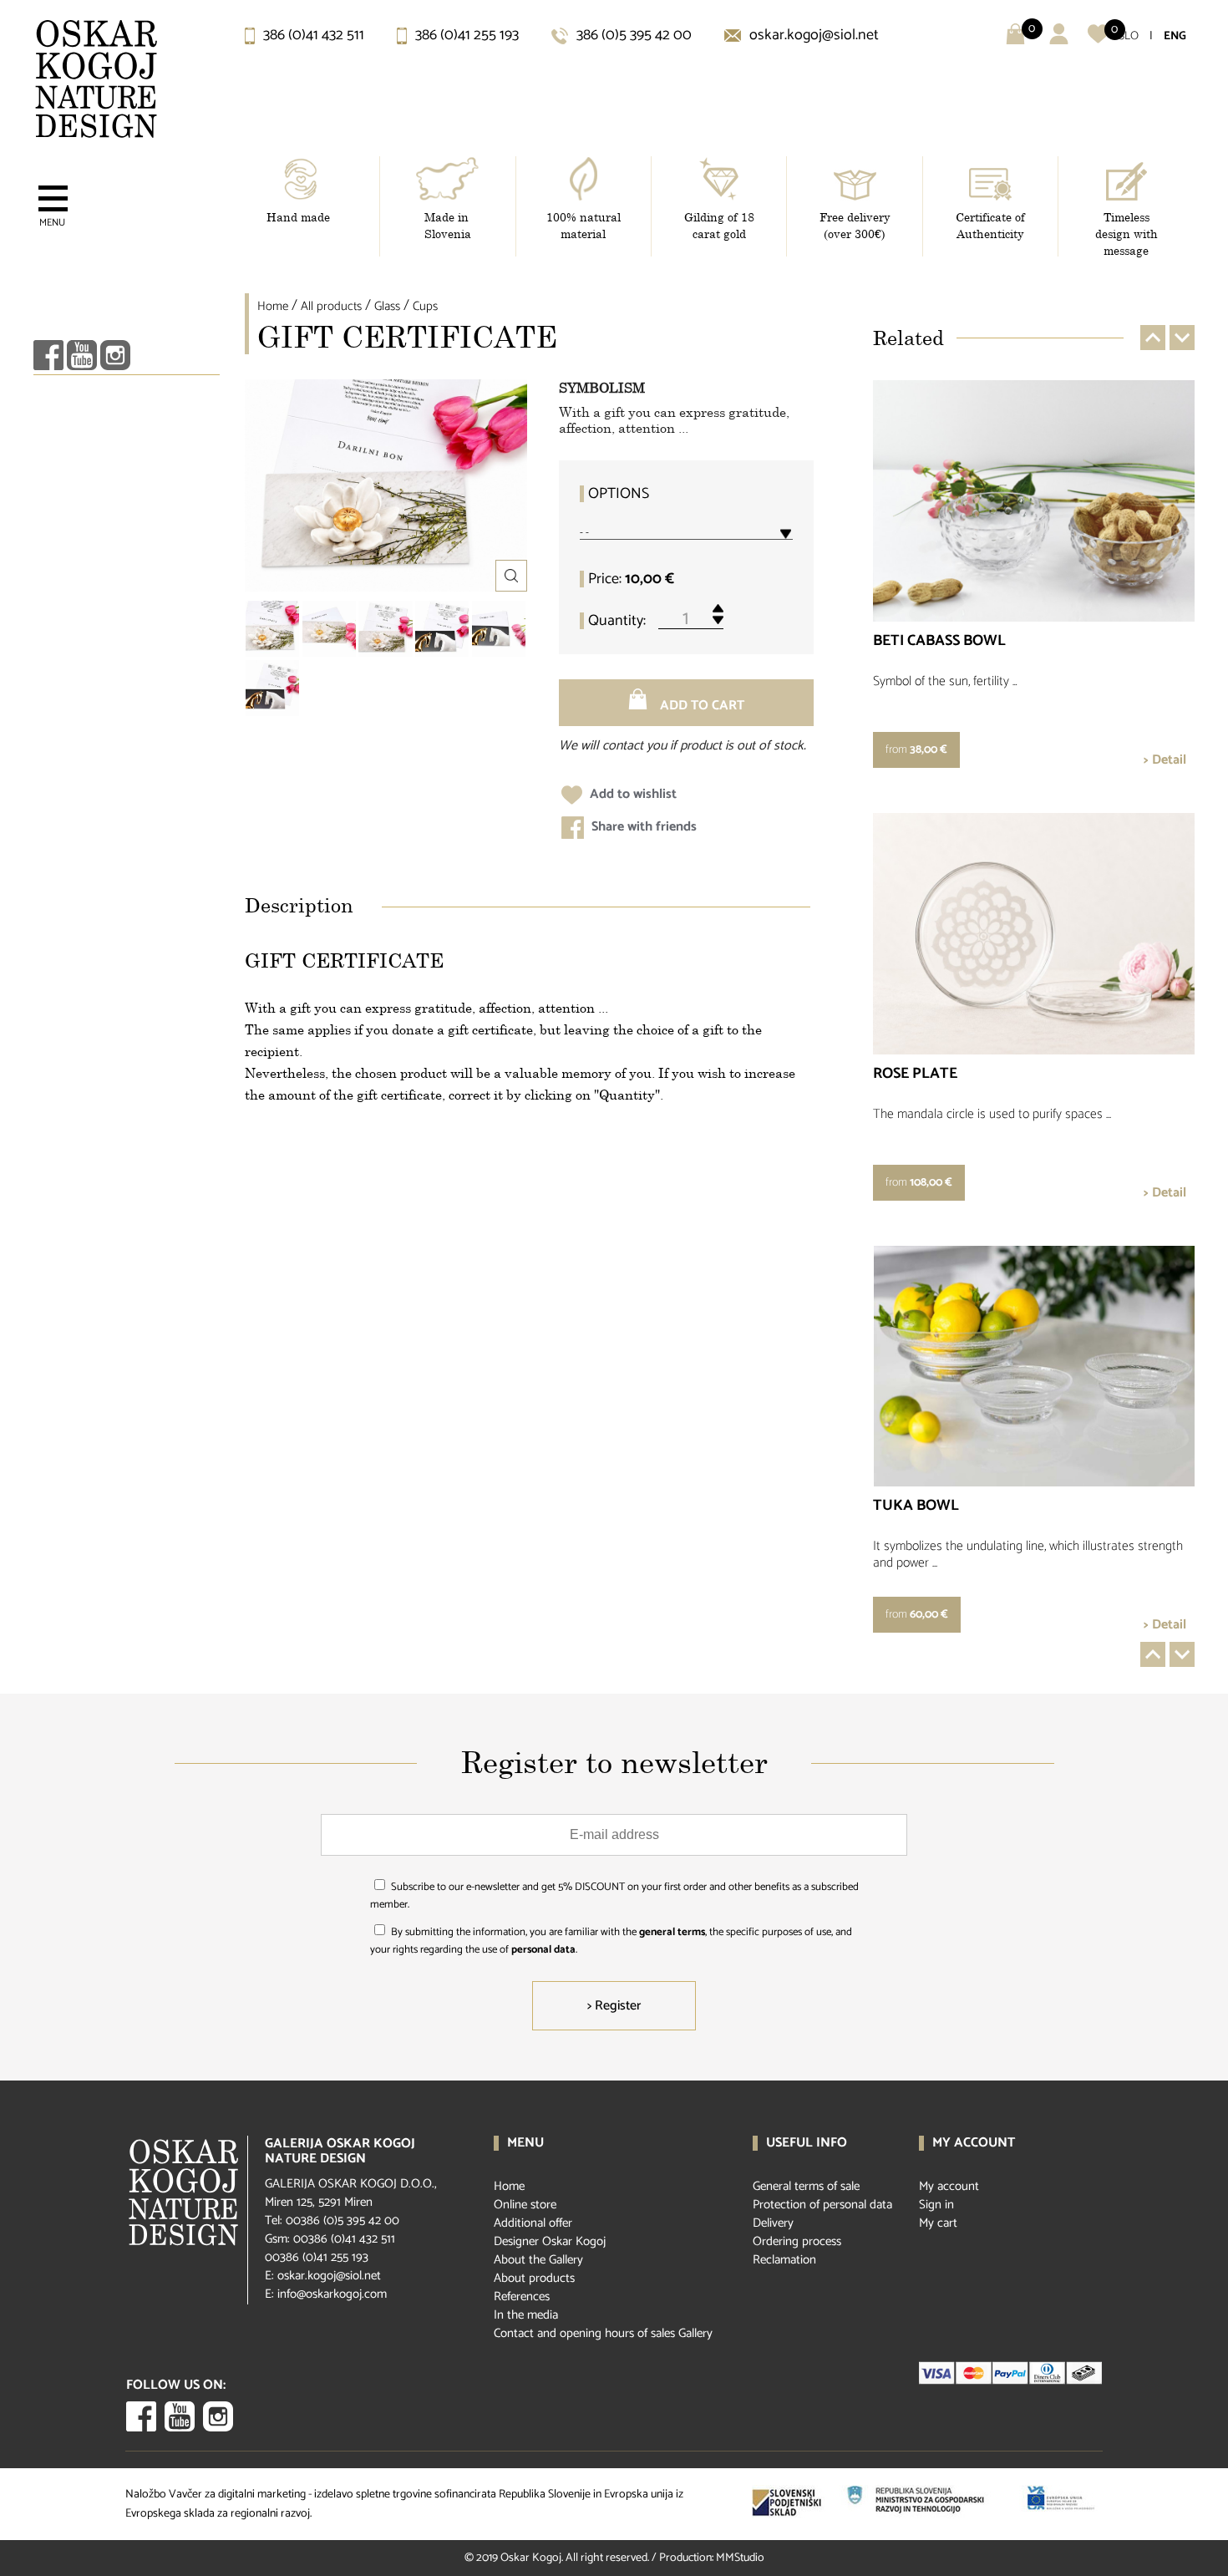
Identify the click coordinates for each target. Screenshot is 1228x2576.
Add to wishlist (632, 794)
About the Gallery (538, 2260)
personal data (543, 1950)
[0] (1098, 41)
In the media (526, 2315)
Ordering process (797, 2241)
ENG (1175, 36)
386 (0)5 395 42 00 (632, 35)
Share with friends (642, 827)
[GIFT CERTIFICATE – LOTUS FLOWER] (272, 629)
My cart (938, 2223)
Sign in (936, 2205)
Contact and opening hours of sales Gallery (603, 2333)
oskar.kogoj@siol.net (812, 35)
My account (949, 2186)
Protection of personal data (822, 2205)
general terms (672, 1932)
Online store (525, 2205)
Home (273, 306)
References (522, 2297)
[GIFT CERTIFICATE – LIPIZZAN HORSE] (442, 629)
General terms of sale (806, 2186)
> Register (614, 2006)
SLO (1129, 36)
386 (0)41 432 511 (312, 35)
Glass (387, 306)
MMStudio (740, 2558)
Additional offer (533, 2223)
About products (534, 2278)
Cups (425, 306)
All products (331, 306)
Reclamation (784, 2260)
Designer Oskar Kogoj (550, 2241)
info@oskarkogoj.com (332, 2294)
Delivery (773, 2223)
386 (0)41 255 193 (465, 35)
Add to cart (700, 706)
